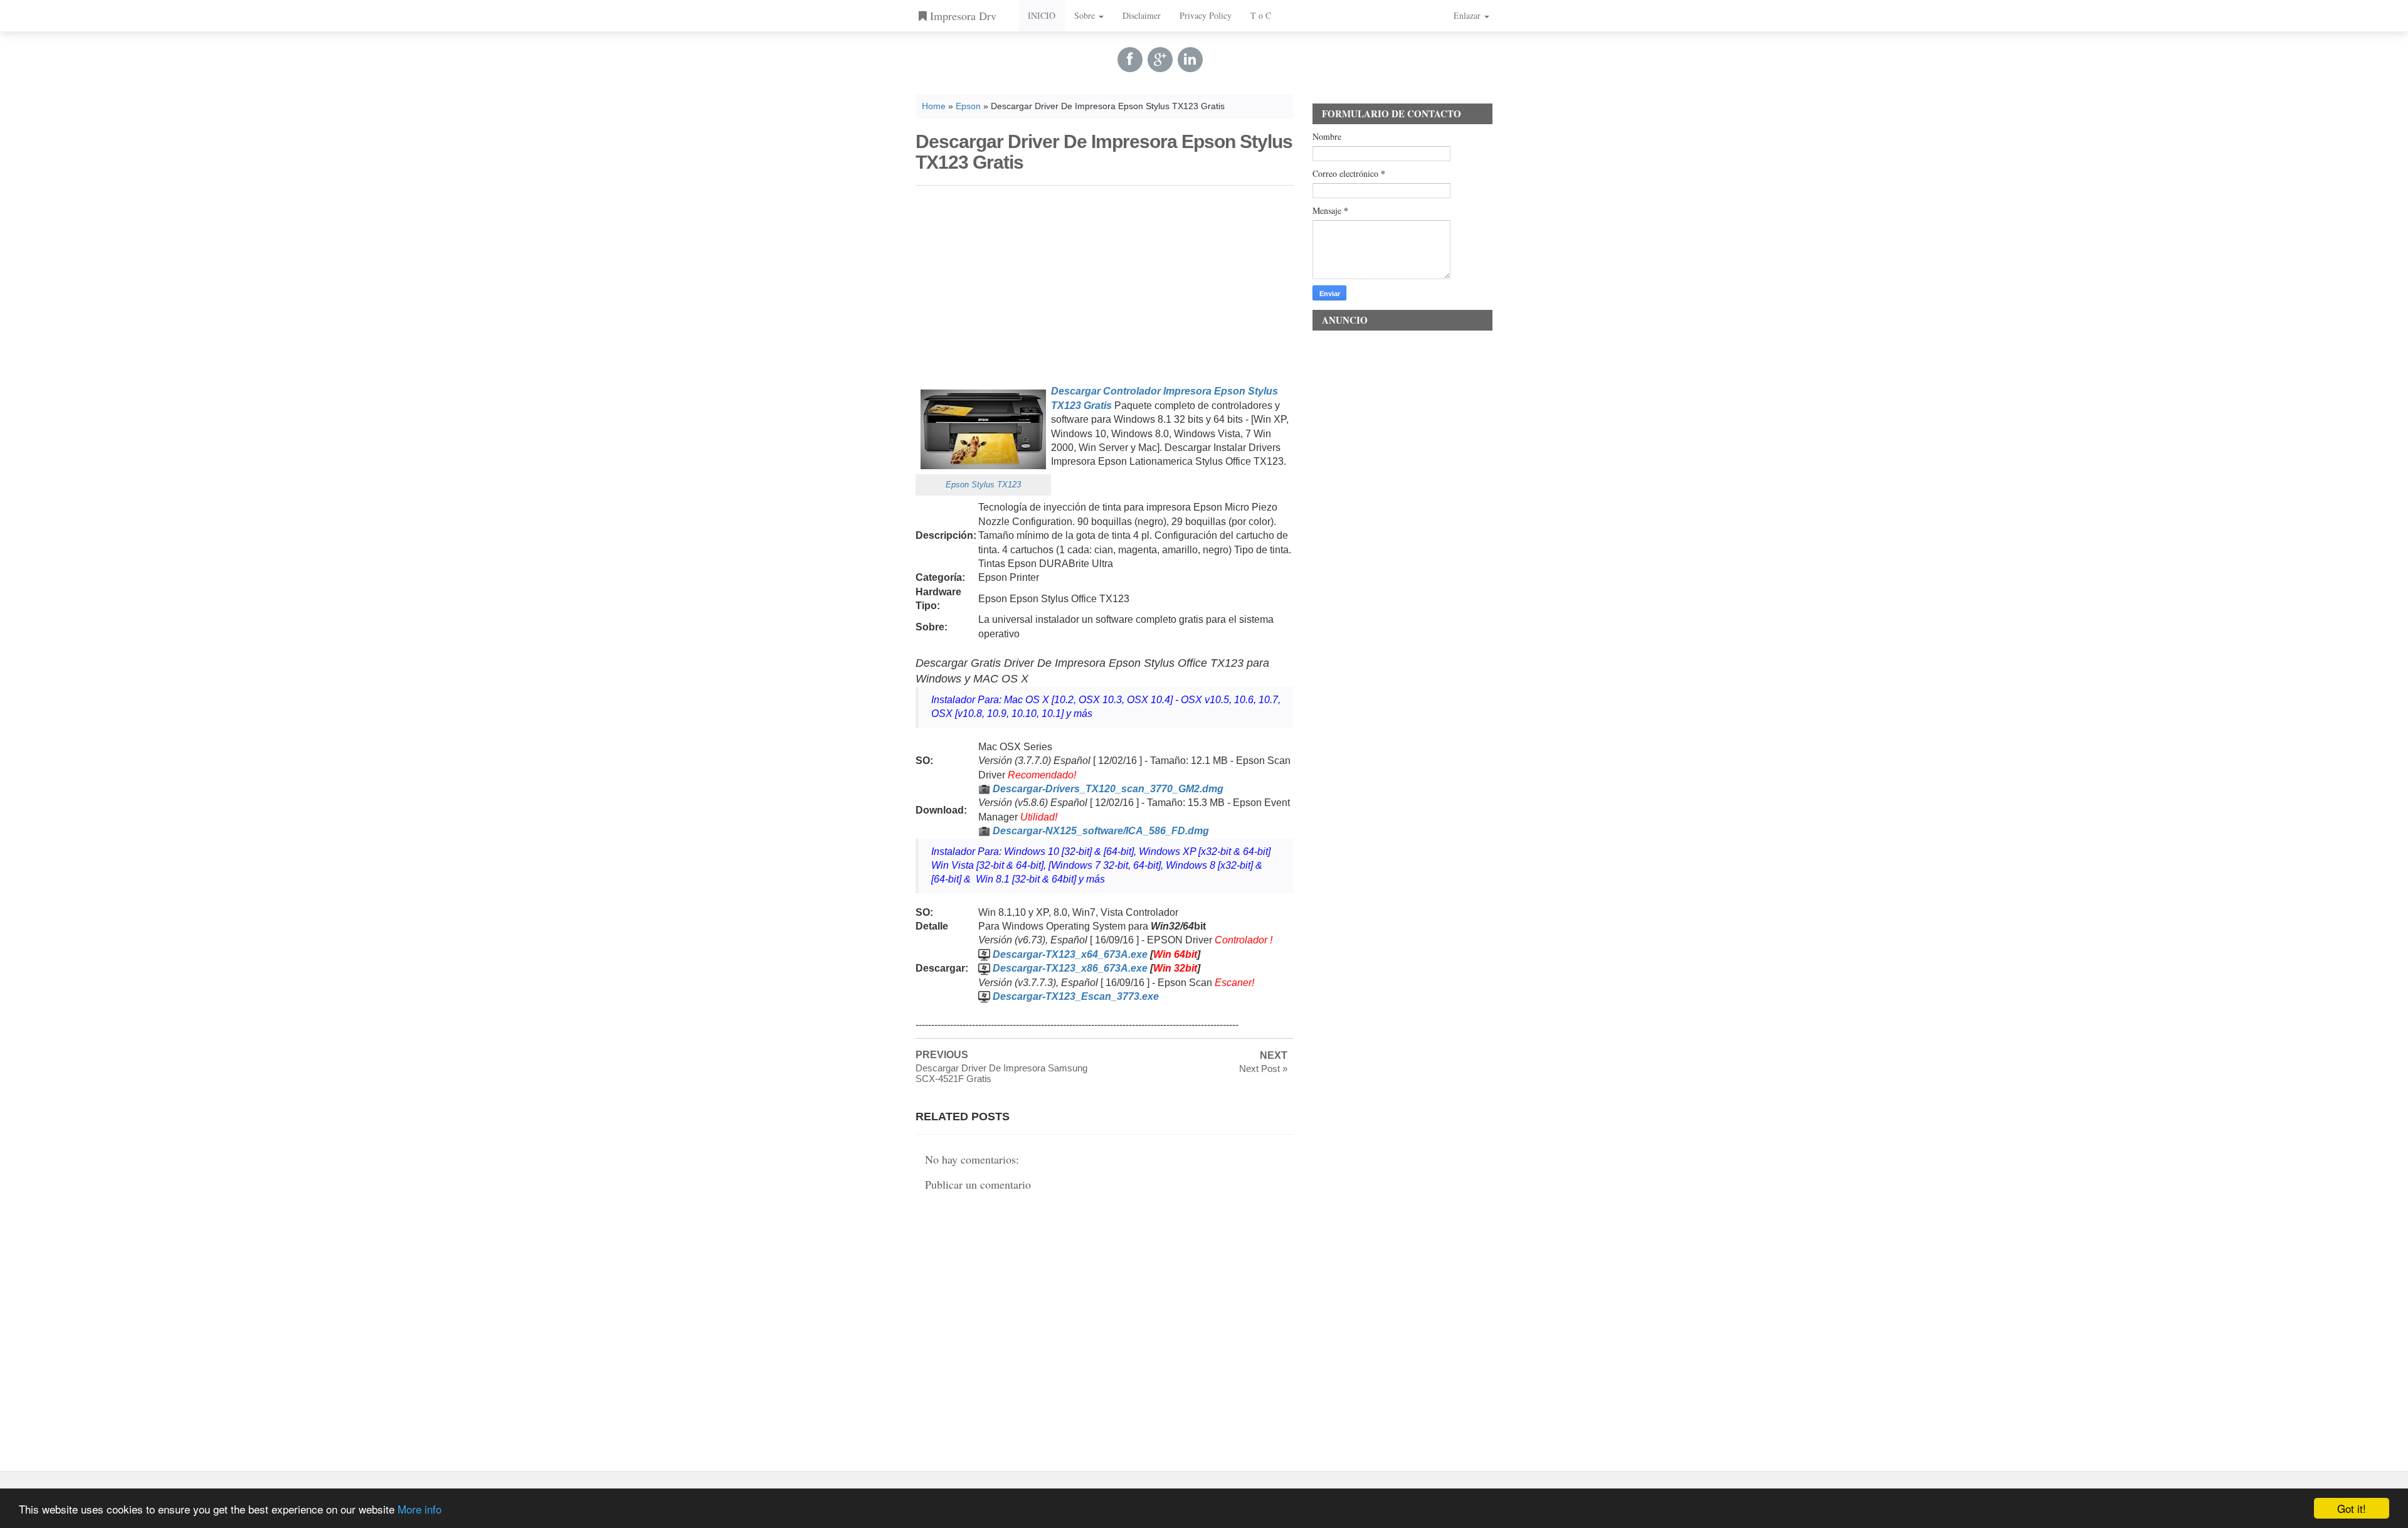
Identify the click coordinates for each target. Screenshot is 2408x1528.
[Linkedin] (1190, 59)
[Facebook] (1130, 59)
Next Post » (1263, 1069)
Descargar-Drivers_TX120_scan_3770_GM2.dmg (1108, 789)
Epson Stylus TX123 (983, 485)
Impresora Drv (962, 16)
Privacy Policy (1206, 15)
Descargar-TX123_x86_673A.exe (1070, 968)
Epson (968, 106)
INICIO (1042, 15)
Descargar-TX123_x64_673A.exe (1070, 954)
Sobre (1086, 15)
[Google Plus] (1160, 59)
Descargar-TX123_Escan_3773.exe (1076, 996)
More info (420, 1509)
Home (934, 106)
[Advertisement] (1105, 283)
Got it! (2352, 1508)
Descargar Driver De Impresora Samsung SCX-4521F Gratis (1001, 1073)
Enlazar (1468, 15)
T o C (1261, 15)
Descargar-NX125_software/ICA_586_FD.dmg (1101, 831)
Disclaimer (1142, 15)
